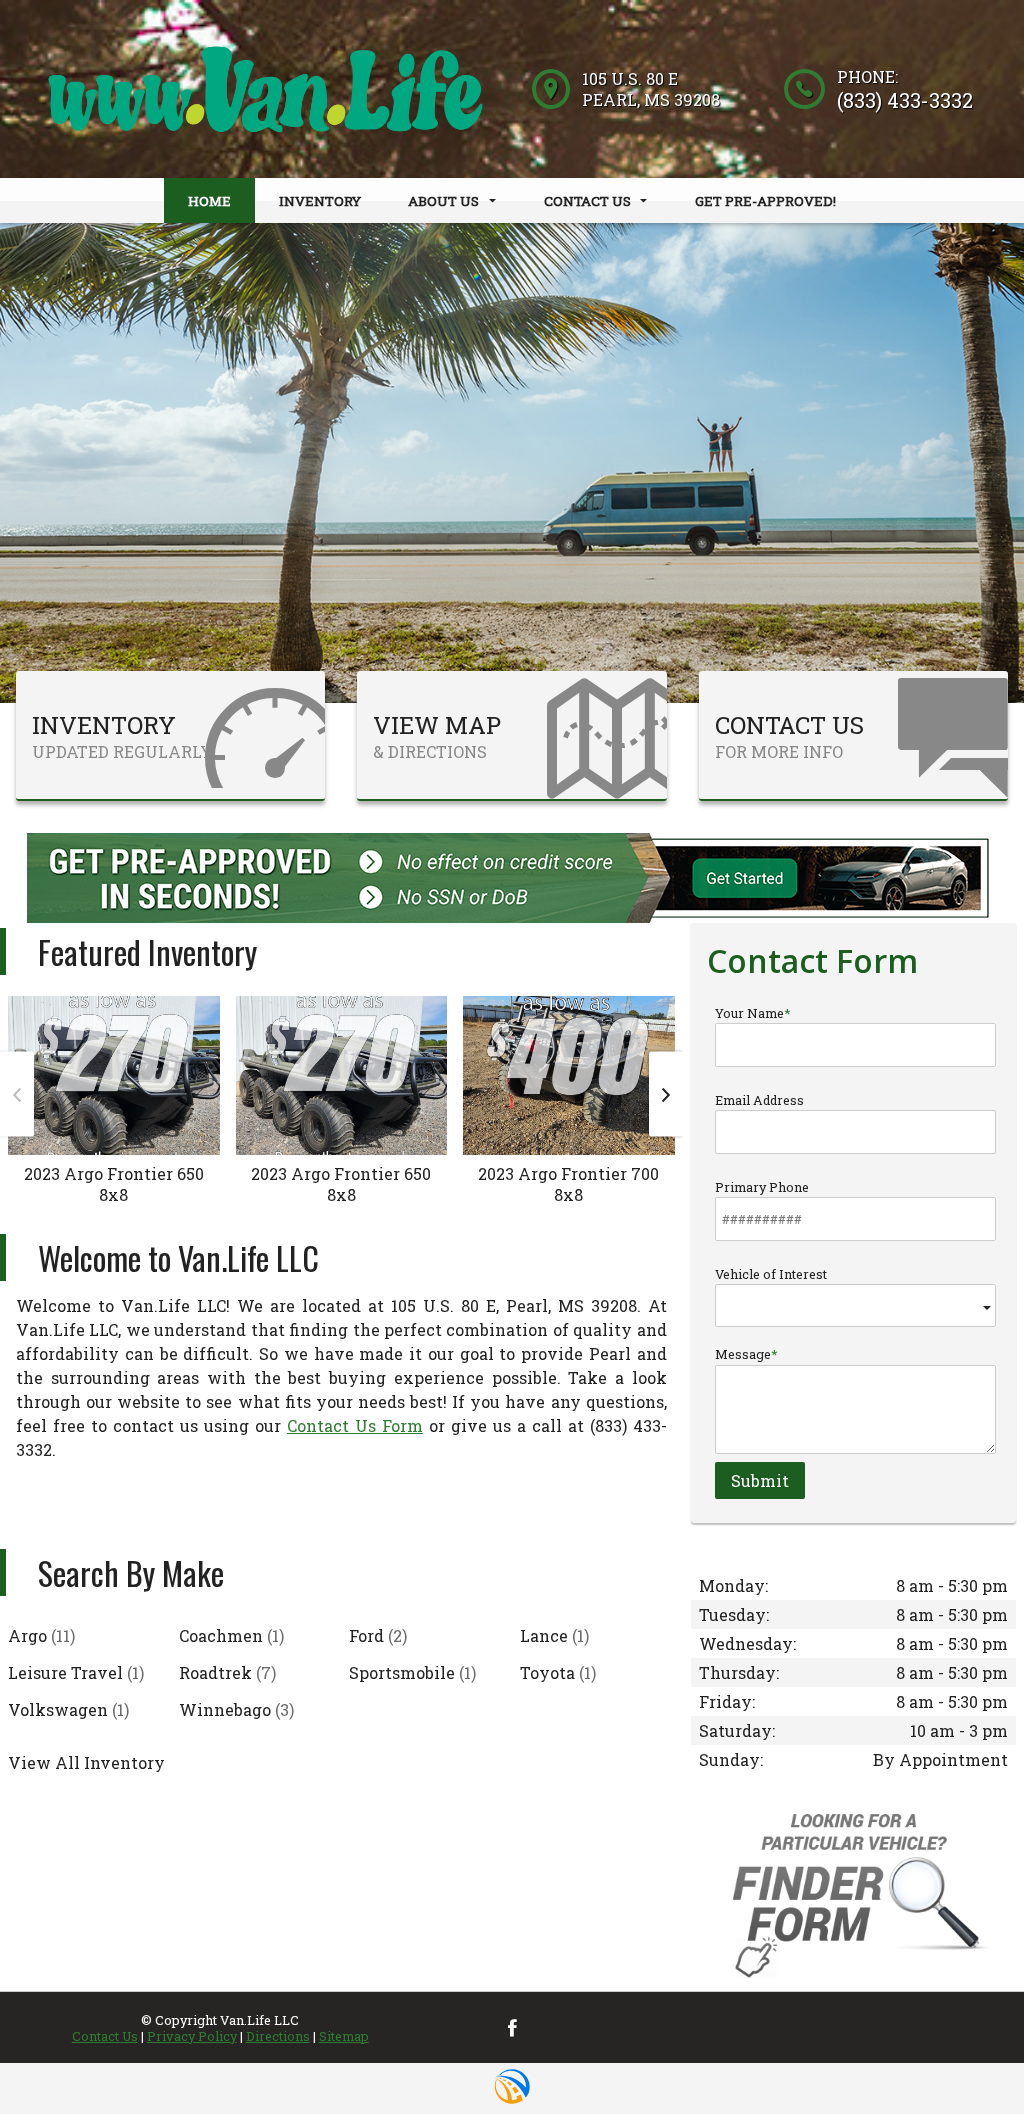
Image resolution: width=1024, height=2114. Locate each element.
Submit (760, 1480)
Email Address (759, 1100)
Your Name (749, 1013)
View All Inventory (86, 1762)
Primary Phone (762, 1187)
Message (743, 1354)
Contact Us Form (355, 1425)
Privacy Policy (192, 2036)
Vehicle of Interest (771, 1274)
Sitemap (344, 2036)
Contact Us (105, 2036)
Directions (278, 2036)
